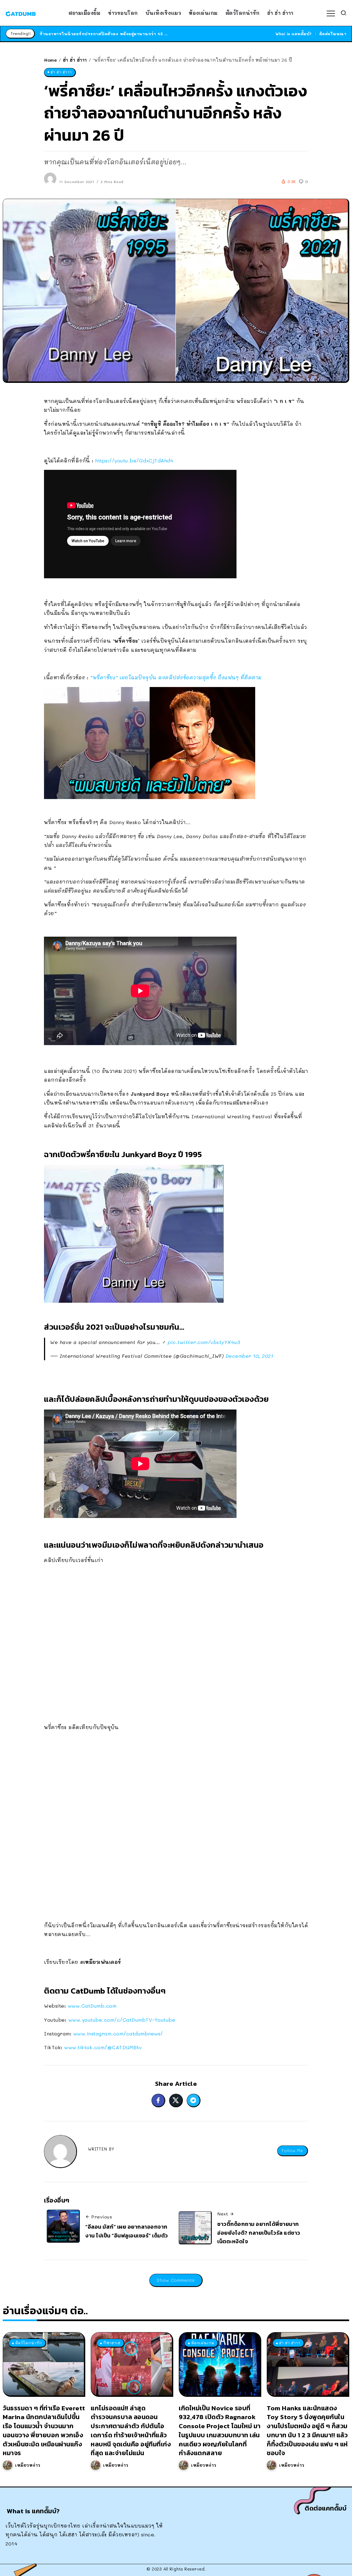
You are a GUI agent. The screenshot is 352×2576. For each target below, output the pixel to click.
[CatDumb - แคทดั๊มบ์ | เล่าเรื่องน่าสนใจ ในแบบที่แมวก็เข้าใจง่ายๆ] (21, 13)
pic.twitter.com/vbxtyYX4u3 (204, 1342)
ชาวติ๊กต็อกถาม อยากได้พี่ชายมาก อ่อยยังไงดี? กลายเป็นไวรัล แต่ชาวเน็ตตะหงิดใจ (259, 2233)
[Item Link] (43, 2364)
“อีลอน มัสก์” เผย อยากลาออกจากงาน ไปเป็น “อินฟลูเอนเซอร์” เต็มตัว (127, 2231)
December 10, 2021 (249, 1356)
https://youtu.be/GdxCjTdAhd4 (134, 460)
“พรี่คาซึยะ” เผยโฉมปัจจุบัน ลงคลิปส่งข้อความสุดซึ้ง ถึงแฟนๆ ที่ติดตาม (176, 677)
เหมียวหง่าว (28, 2465)
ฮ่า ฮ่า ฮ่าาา (75, 60)
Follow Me (292, 2151)
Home (50, 60)
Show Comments (176, 2280)
